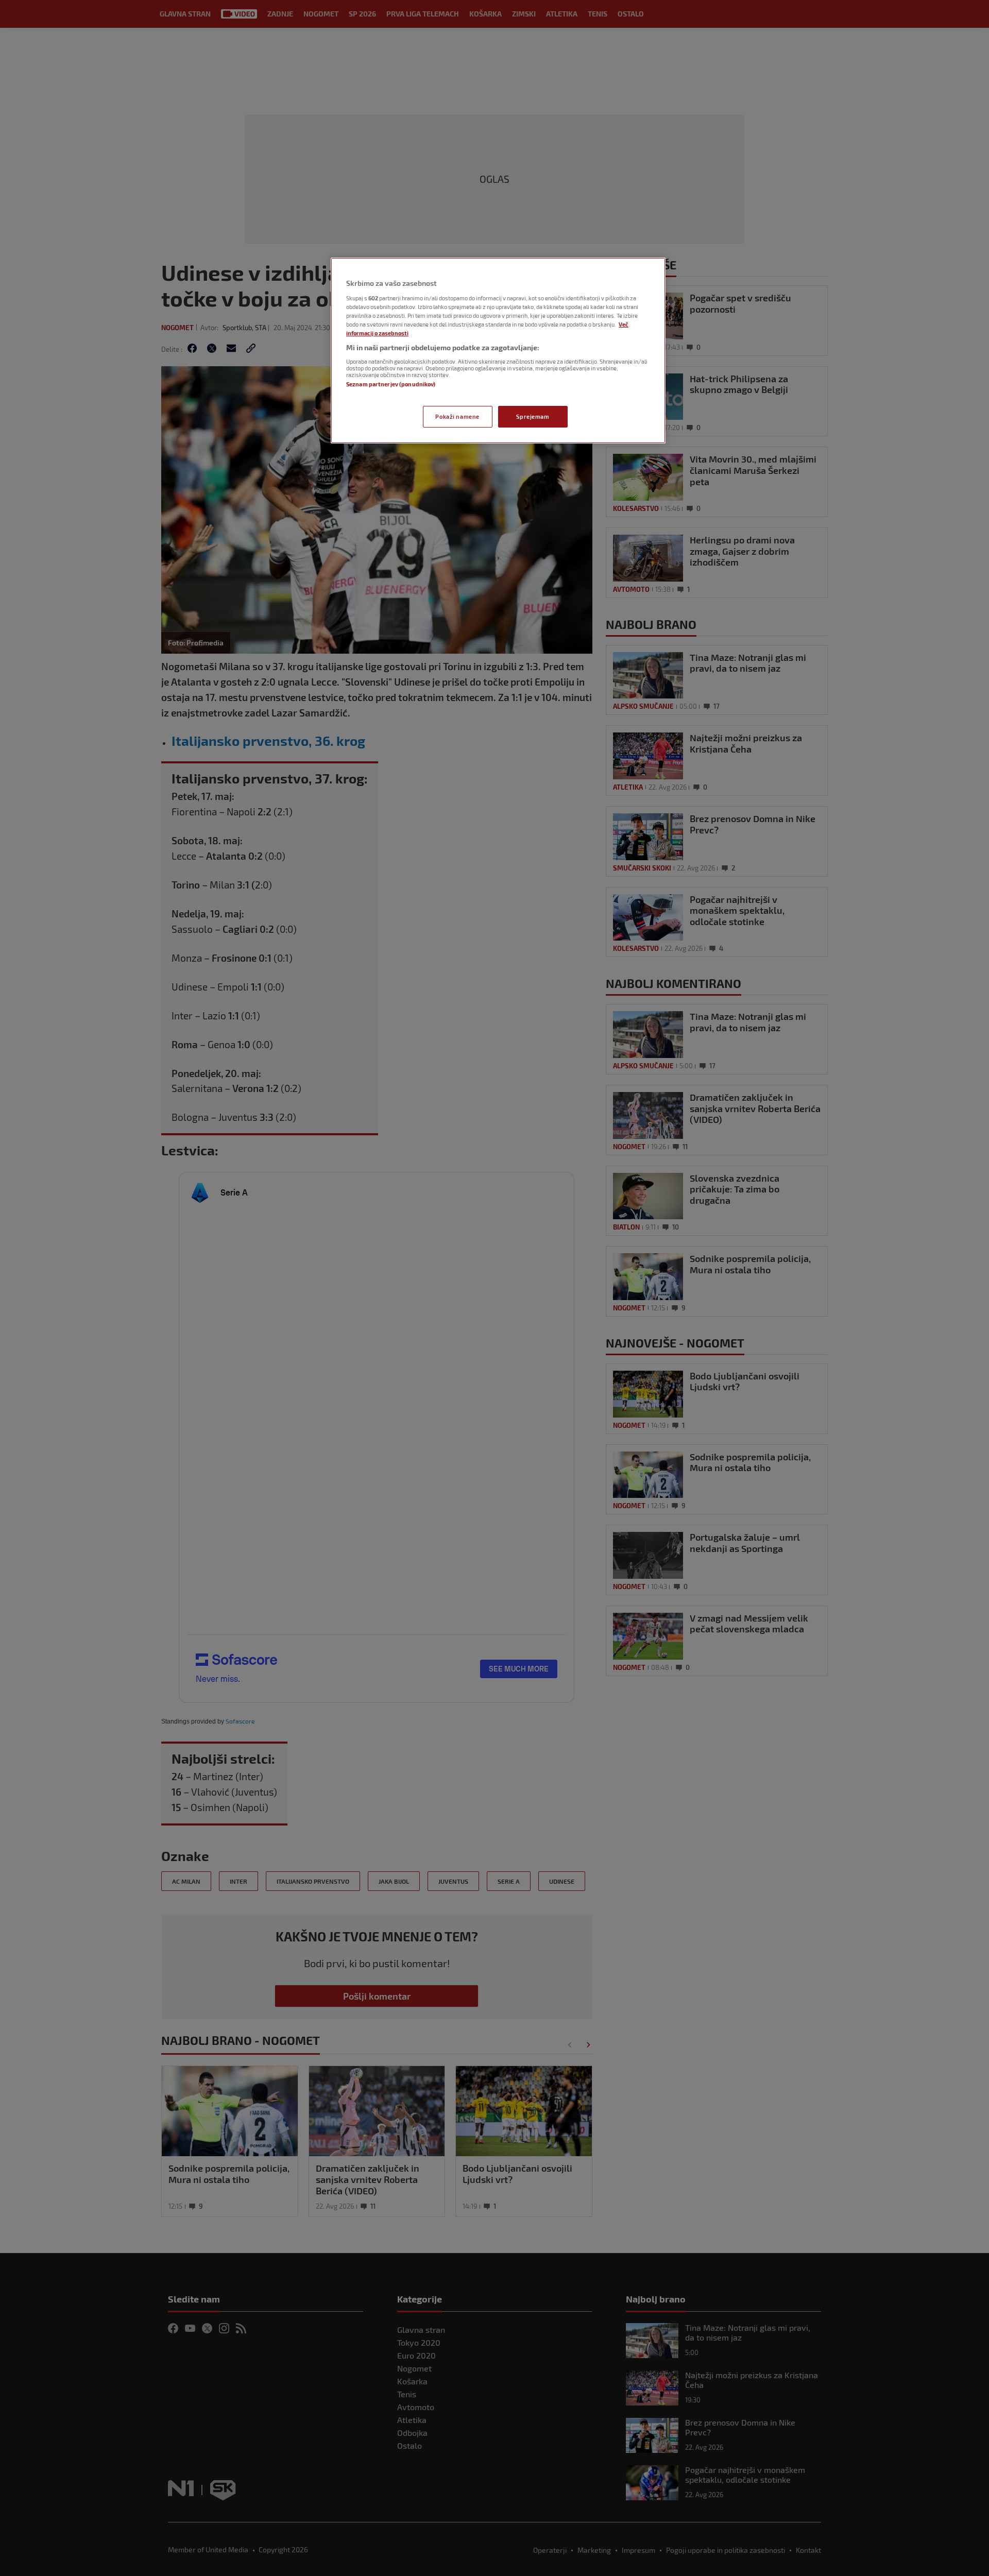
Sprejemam (533, 416)
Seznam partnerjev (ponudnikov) (391, 384)
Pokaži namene (457, 416)
